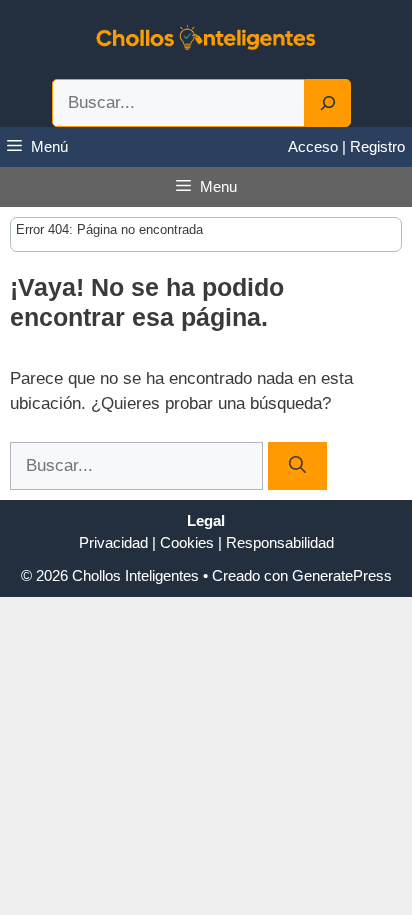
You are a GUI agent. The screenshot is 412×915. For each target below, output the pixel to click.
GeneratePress (342, 575)
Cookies (187, 542)
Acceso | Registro (346, 146)
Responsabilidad (280, 542)
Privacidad (113, 542)
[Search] (328, 103)
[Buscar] (297, 466)
